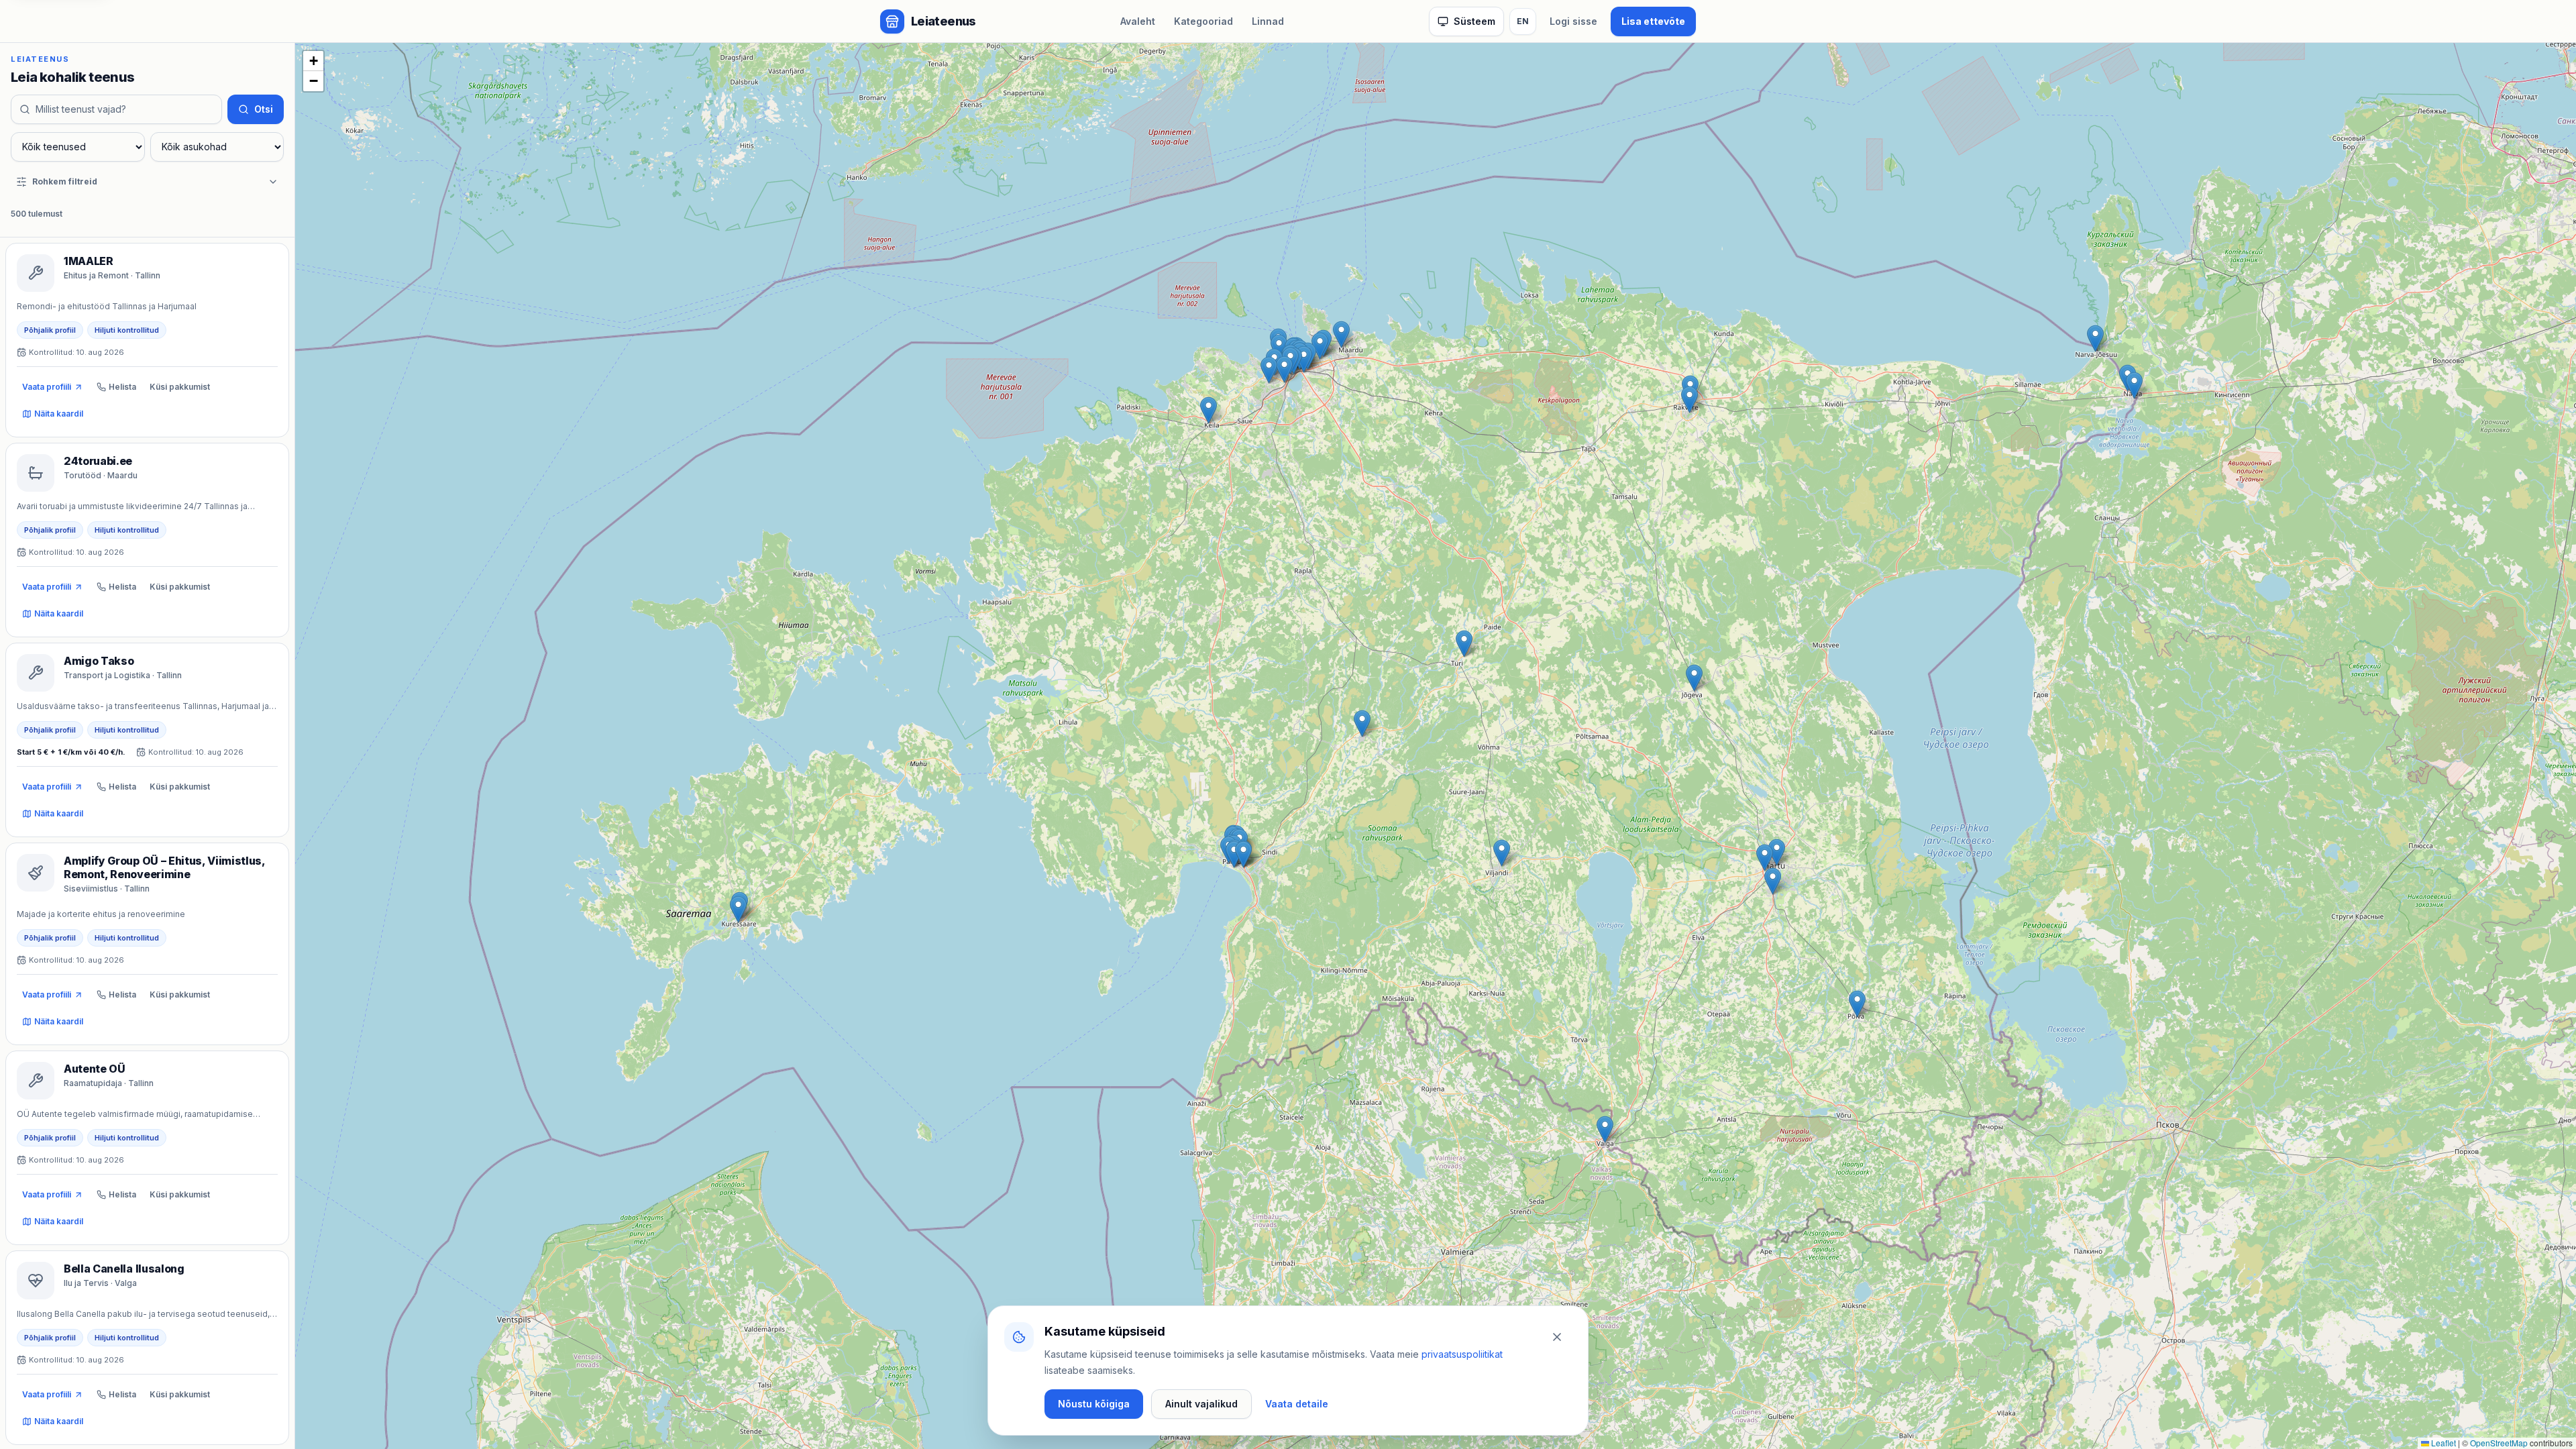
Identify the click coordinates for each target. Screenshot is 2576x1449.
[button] (1605, 1129)
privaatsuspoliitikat (1462, 1354)
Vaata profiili (47, 387)
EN (1523, 21)
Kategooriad (1203, 21)
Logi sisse (1573, 21)
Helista (122, 387)
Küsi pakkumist (180, 387)
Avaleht (1138, 21)
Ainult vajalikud (1201, 1404)
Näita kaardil (59, 414)
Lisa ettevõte (1653, 21)
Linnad (1268, 21)
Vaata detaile (1297, 1404)
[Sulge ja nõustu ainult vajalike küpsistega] (1557, 1337)
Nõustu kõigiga (1094, 1404)
